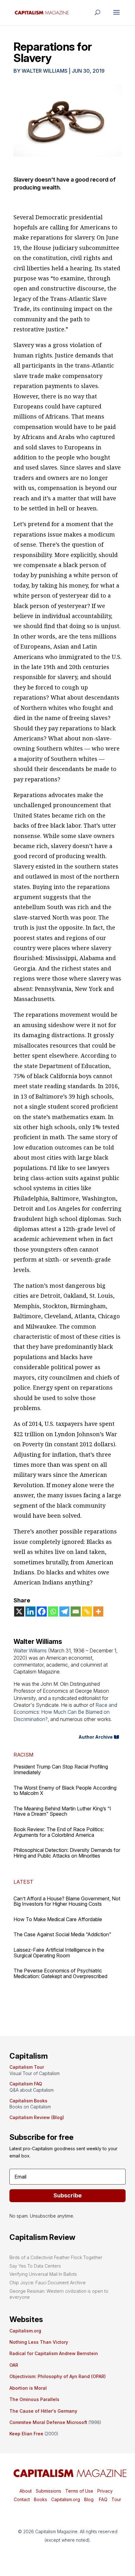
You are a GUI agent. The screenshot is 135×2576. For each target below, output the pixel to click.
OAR (14, 2365)
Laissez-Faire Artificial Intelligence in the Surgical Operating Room (59, 1953)
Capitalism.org (25, 2331)
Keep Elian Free (26, 2434)
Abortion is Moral (28, 2388)
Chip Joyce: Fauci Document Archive (48, 2283)
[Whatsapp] (53, 1611)
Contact (22, 2499)
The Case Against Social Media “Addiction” (62, 1934)
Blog (89, 2499)
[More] (98, 1611)
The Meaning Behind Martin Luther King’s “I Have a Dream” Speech (62, 1811)
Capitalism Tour (27, 2067)
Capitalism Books (28, 2101)
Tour (116, 2499)
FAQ (103, 2499)
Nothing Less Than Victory (39, 2342)
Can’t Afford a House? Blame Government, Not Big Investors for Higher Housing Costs (67, 1901)
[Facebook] (42, 1611)
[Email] (76, 1611)
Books (40, 2499)
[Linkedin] (30, 1611)
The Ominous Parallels (34, 2399)
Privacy (104, 2491)
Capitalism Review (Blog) (37, 2117)
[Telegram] (64, 1611)
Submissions (48, 2491)
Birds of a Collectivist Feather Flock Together (56, 2257)
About (26, 2491)
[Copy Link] (87, 1611)
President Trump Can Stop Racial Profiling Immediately (61, 1769)
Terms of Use (79, 2491)
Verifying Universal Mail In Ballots (43, 2274)
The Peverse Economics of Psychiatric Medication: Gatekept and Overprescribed (60, 1973)
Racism (23, 1755)
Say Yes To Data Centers (35, 2266)
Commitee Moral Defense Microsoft (48, 2422)
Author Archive (96, 1737)
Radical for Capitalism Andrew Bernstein (54, 2353)
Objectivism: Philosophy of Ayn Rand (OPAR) (58, 2376)
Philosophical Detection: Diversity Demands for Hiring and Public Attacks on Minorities (67, 1853)
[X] (19, 1611)
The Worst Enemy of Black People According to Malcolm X (65, 1791)
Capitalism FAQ (26, 2084)
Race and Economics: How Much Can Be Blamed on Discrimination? (65, 1712)
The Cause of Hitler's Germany (43, 2411)
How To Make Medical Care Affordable (58, 1919)
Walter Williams (45, 71)
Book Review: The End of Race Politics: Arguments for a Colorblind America (59, 1832)
